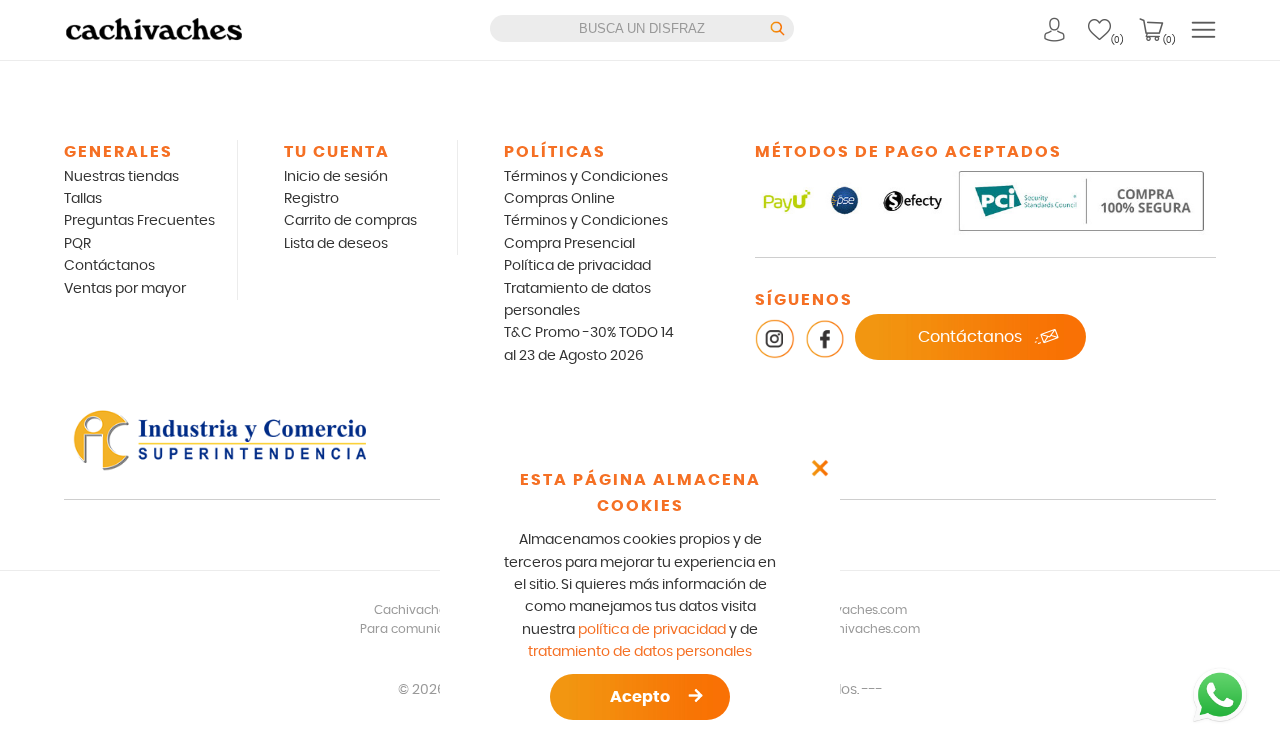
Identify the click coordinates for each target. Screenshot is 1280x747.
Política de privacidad (577, 266)
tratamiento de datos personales (640, 652)
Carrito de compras (350, 221)
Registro (311, 199)
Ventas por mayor (125, 289)
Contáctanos (109, 266)
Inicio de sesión (336, 177)
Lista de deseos (336, 244)
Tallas (83, 199)
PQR (77, 244)
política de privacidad (652, 630)
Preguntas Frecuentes (139, 221)
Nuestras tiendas (121, 177)
